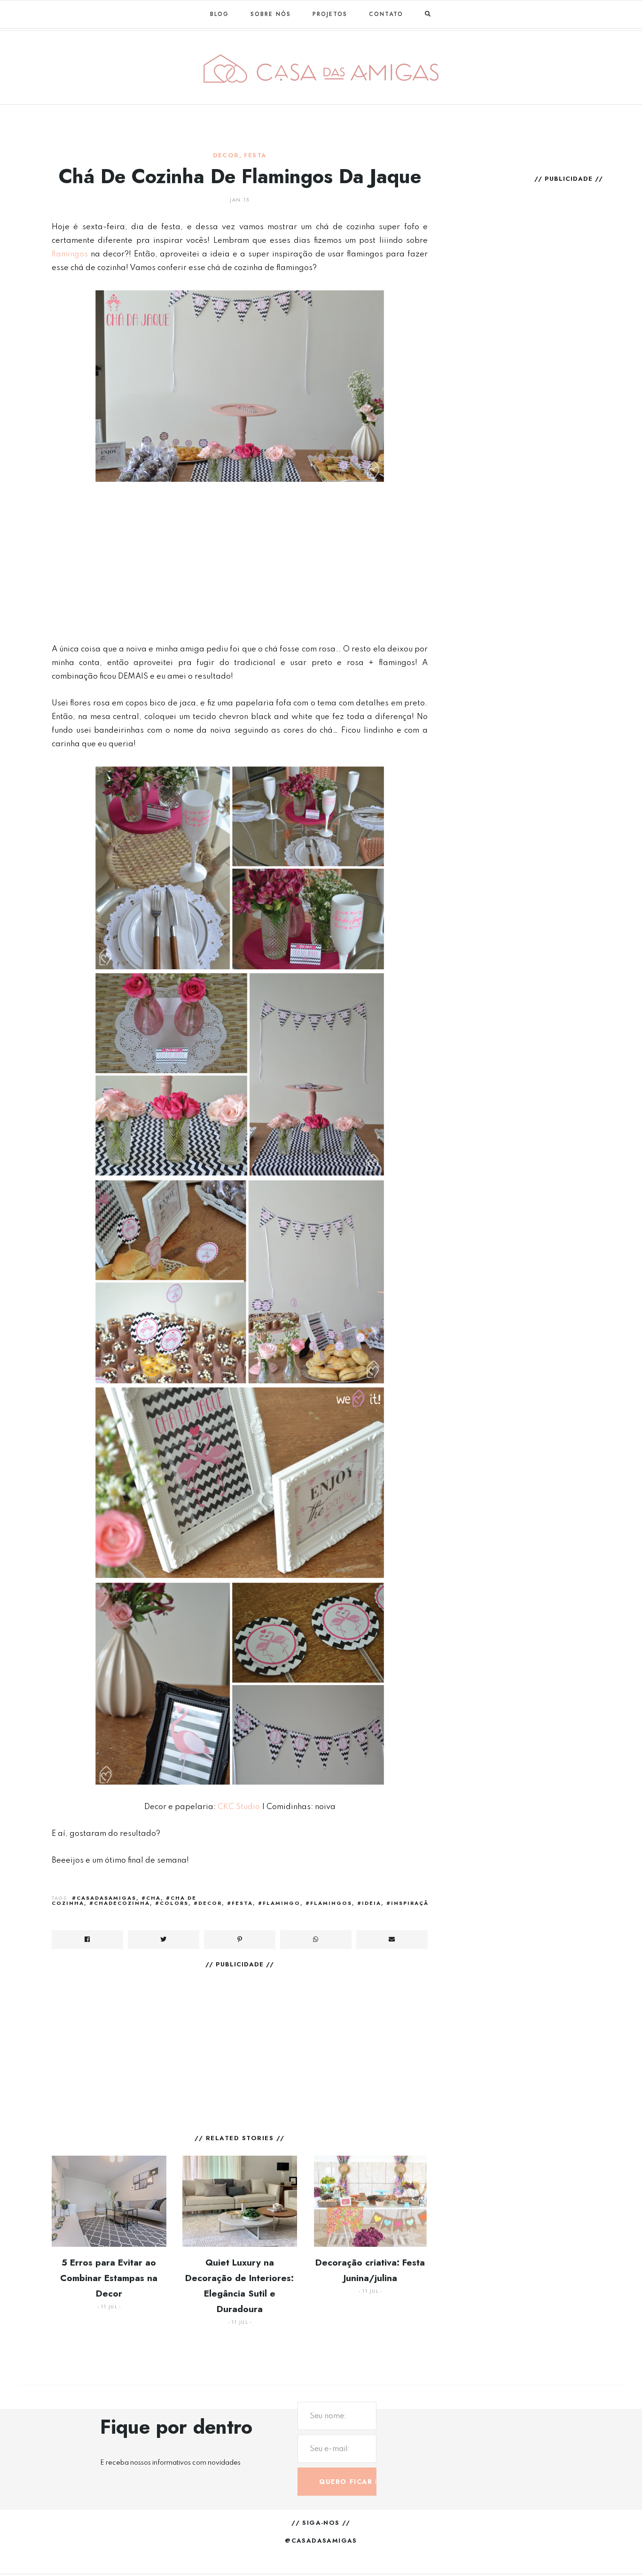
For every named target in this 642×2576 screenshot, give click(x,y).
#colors (172, 1903)
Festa (255, 155)
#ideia (369, 1903)
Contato (386, 14)
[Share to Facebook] (87, 1940)
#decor (208, 1903)
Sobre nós (271, 14)
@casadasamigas (321, 2541)
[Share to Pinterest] (240, 1940)
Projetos (330, 14)
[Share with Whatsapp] (316, 1940)
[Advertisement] (240, 563)
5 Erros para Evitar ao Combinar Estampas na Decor (109, 2278)
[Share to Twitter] (164, 1940)
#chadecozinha (120, 1903)
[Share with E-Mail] (392, 1940)
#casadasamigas (104, 1898)
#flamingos (329, 1903)
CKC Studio (239, 1807)
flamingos (70, 254)
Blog (219, 14)
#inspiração (410, 1903)
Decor (226, 155)
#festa (240, 1903)
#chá (151, 1898)
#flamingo (279, 1903)
